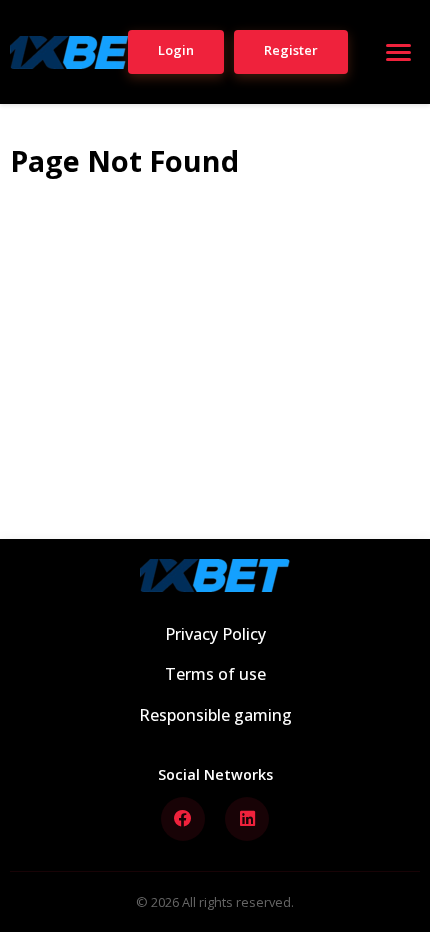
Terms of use (215, 674)
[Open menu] (398, 52)
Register (291, 50)
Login (176, 50)
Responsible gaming (215, 715)
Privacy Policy (215, 634)
